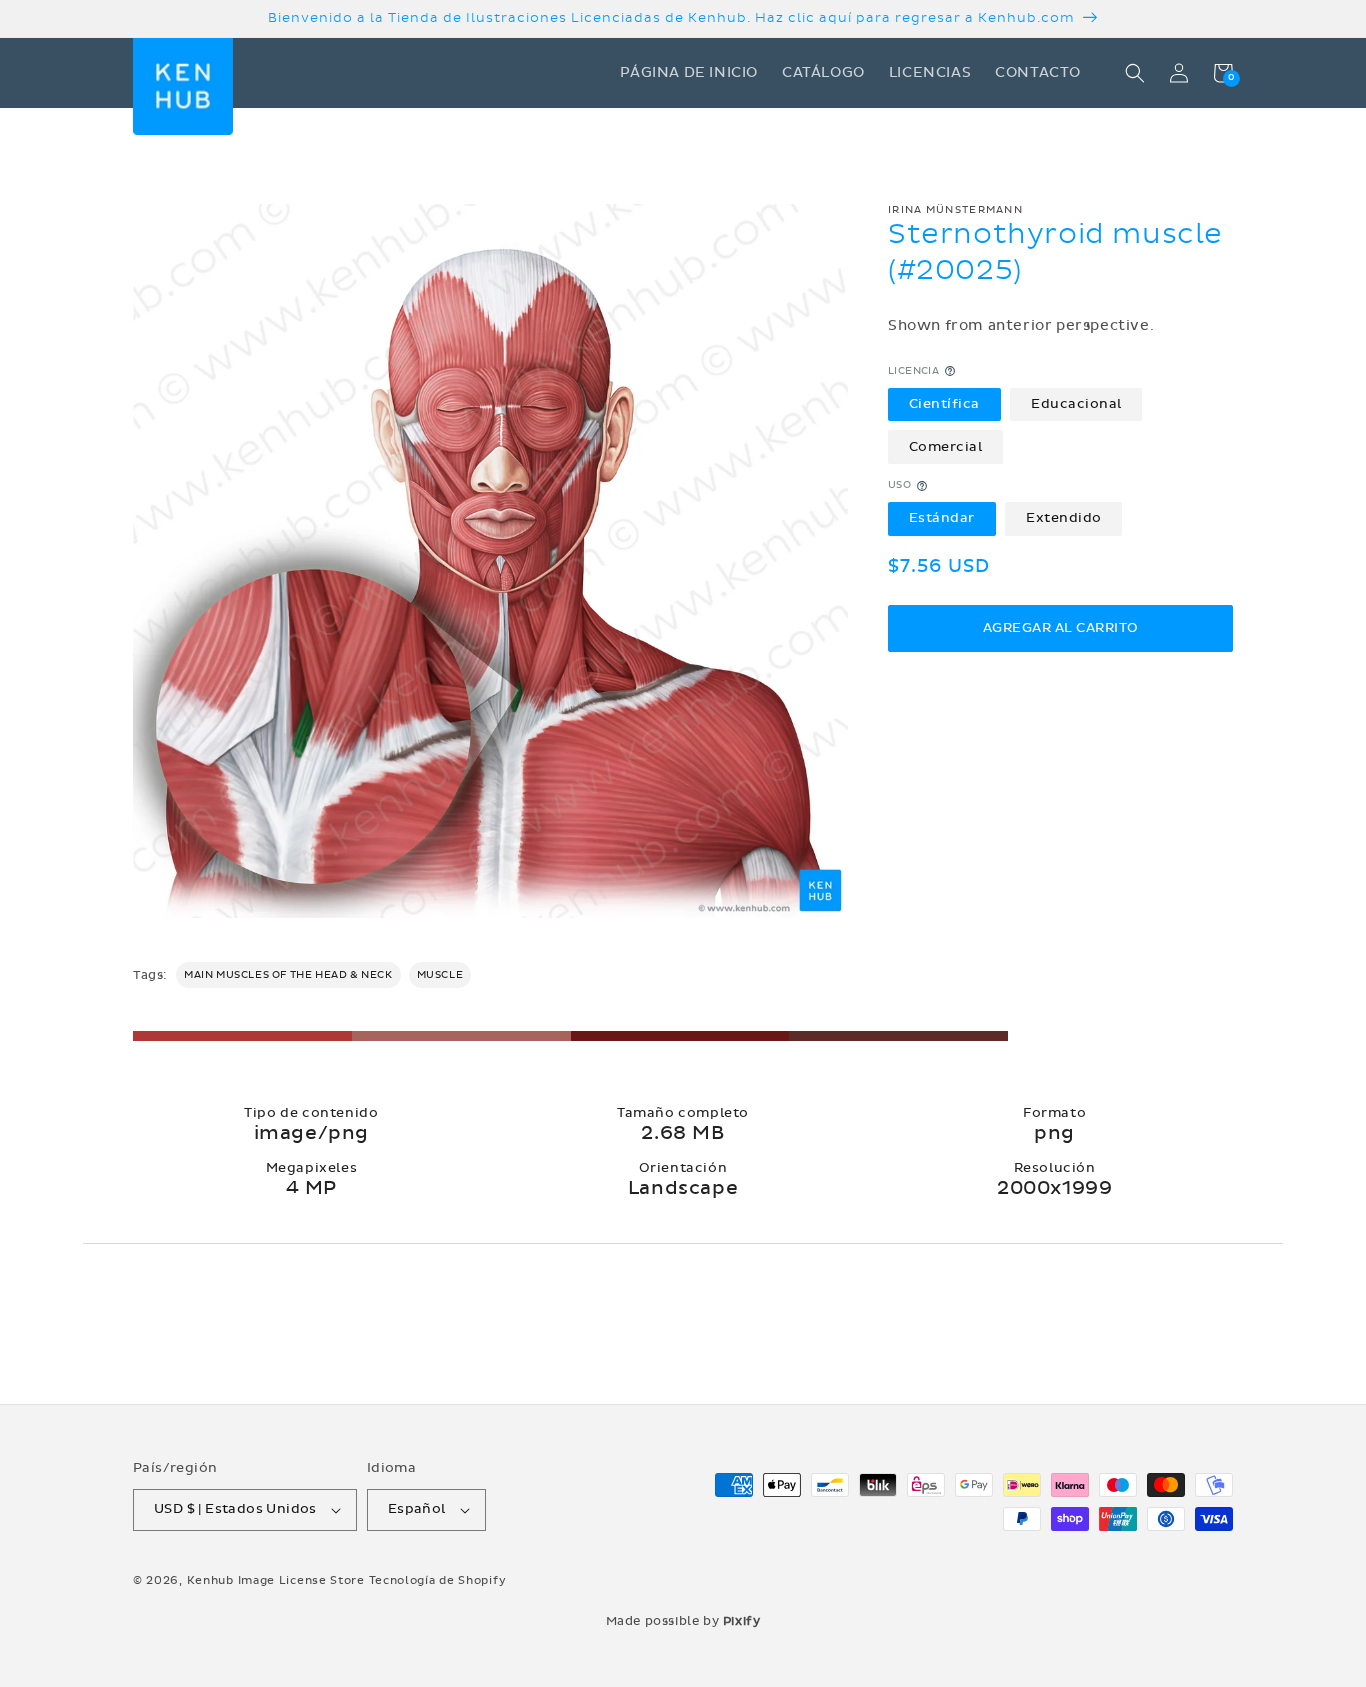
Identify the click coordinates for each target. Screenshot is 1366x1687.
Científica (944, 404)
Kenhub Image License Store (276, 1580)
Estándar (942, 519)
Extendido (1064, 519)
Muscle (440, 975)
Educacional (1076, 404)
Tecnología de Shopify (438, 1580)
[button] (1135, 73)
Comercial (946, 447)
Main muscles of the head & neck (288, 975)
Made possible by (683, 1621)
